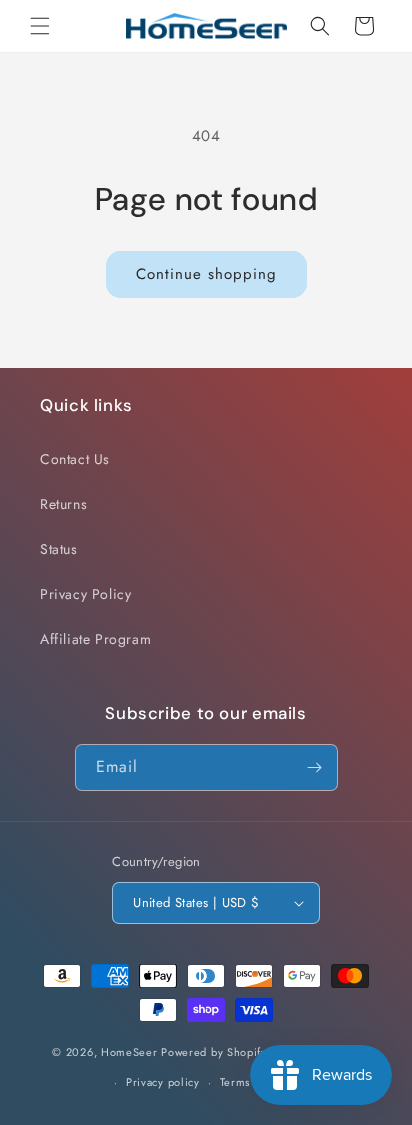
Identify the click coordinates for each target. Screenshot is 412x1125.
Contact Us (75, 459)
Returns (63, 504)
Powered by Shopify (214, 1051)
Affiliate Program (95, 639)
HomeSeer (129, 1051)
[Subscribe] (315, 767)
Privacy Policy (85, 594)
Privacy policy (163, 1082)
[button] (40, 26)
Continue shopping (206, 274)
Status (59, 549)
